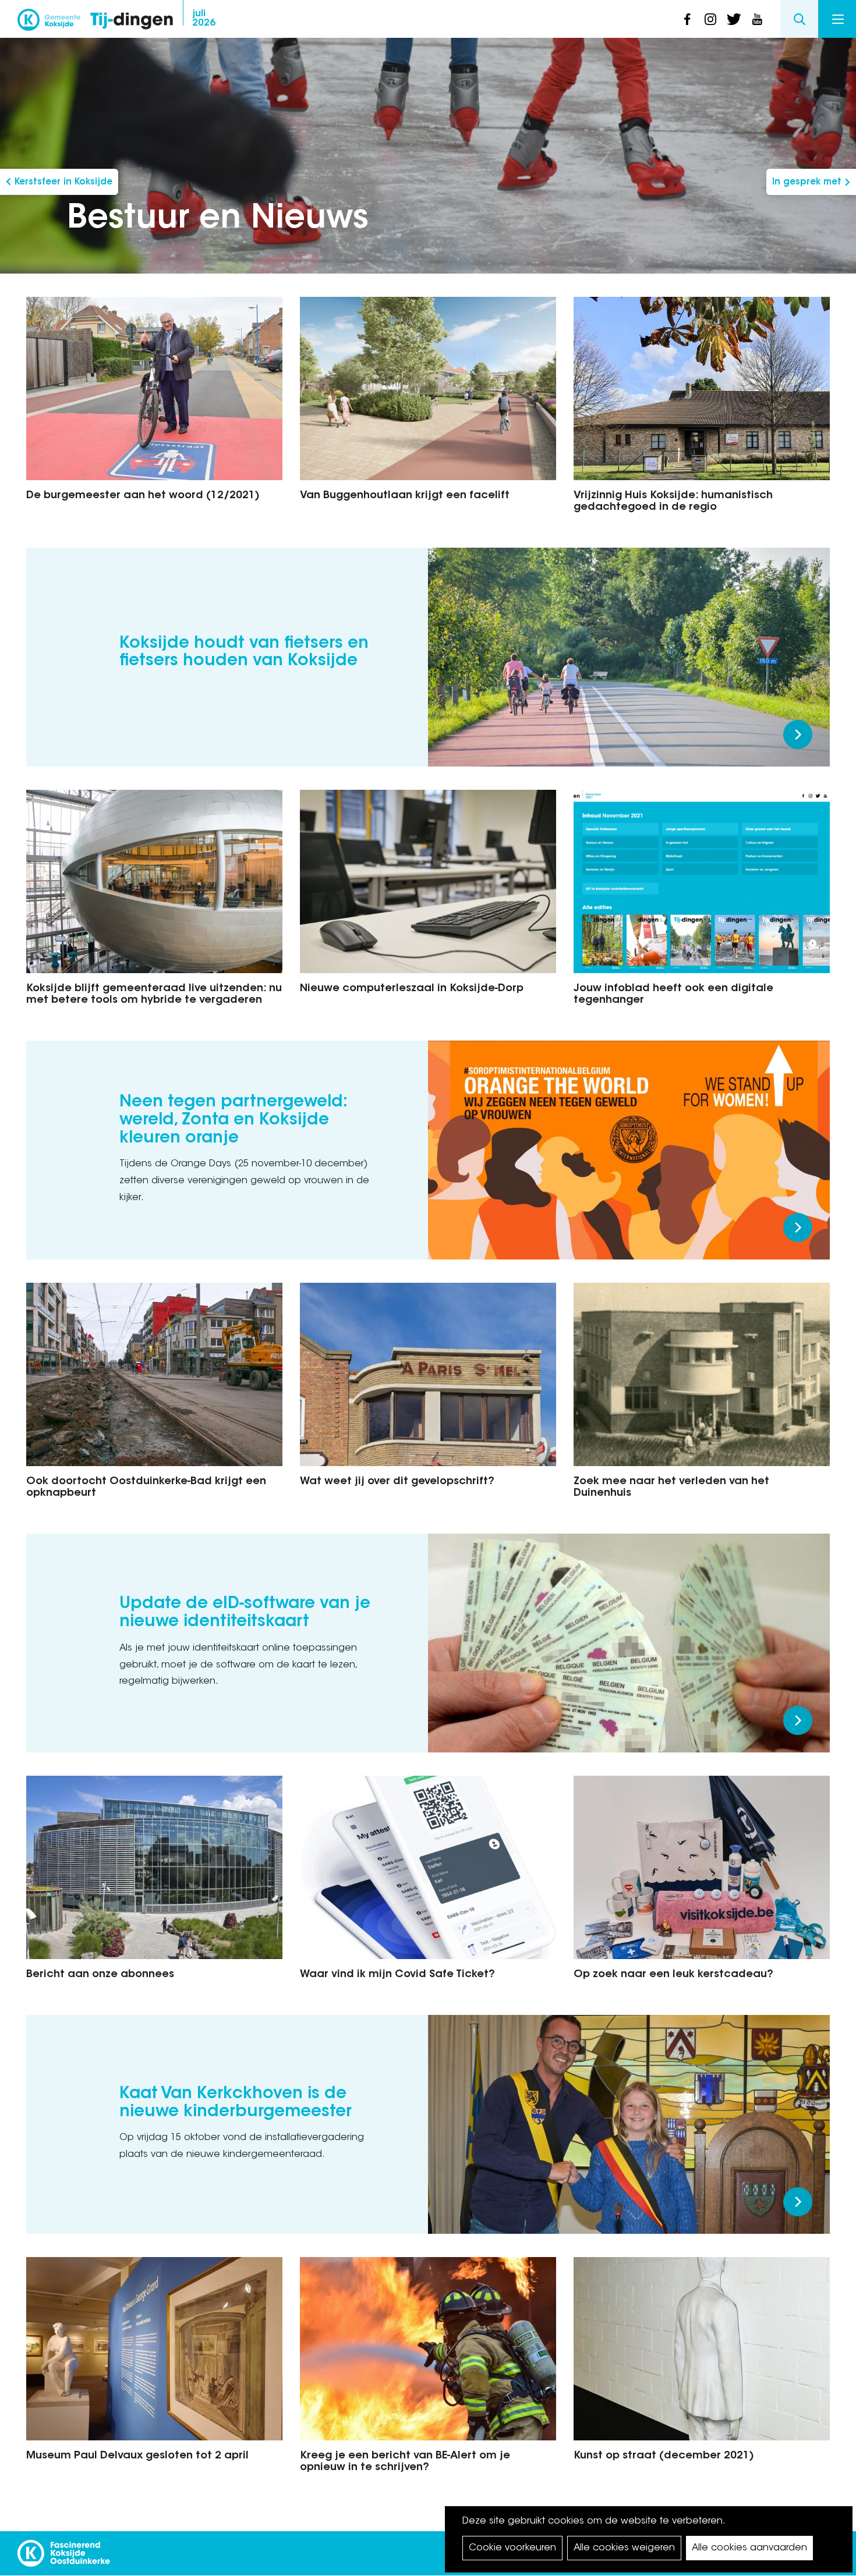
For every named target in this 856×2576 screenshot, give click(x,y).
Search (799, 19)
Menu (837, 19)
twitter (734, 19)
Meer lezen (798, 735)
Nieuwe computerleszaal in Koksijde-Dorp (412, 989)
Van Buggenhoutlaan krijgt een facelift (405, 496)
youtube (757, 19)
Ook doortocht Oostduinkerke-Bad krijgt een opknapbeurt (146, 1488)
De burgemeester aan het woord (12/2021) (143, 496)
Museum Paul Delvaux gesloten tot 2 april (137, 2456)
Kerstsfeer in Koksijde (63, 182)
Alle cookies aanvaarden (749, 2548)
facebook (687, 19)
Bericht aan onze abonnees (100, 1975)
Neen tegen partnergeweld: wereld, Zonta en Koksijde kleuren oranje (233, 1120)
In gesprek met (807, 182)
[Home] (132, 22)
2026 (204, 19)
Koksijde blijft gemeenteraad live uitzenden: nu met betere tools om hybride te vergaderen (154, 995)
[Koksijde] (49, 23)
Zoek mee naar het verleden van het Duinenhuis (671, 1488)
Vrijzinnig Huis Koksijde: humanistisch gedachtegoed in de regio (673, 502)
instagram (710, 19)
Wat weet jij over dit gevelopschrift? (397, 1482)
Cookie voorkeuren (512, 2548)
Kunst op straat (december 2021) (664, 2456)
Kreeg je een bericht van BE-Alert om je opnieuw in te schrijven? (405, 2462)
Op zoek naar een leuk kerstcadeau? (673, 1975)
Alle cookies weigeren (624, 2548)
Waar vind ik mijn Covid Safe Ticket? (397, 1975)
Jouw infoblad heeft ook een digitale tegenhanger (673, 995)
